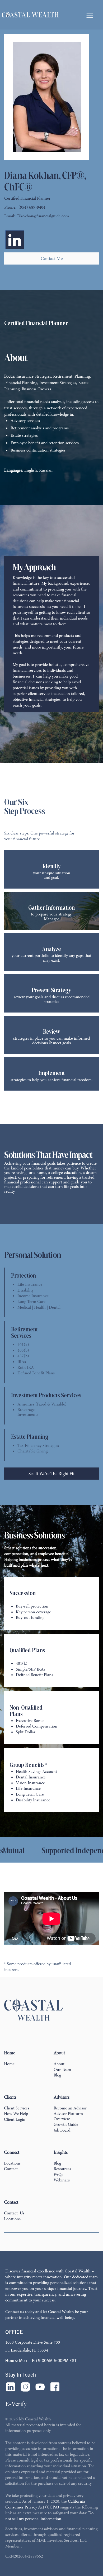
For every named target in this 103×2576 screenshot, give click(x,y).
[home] (30, 15)
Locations (12, 2163)
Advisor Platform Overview (68, 2116)
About (59, 2064)
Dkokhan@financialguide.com (43, 216)
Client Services (17, 2108)
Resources (62, 2169)
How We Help (16, 2114)
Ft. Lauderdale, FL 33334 (27, 2350)
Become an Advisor (70, 2108)
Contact (11, 2169)
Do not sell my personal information (49, 2516)
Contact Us (14, 2213)
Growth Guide (66, 2124)
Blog (57, 2075)
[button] (89, 15)
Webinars (62, 2180)
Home (9, 2064)
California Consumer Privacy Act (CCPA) (45, 2504)
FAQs (58, 2175)
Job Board (62, 2130)
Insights (61, 2152)
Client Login (15, 2119)
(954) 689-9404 (32, 208)
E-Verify (16, 2404)
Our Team (62, 2070)
